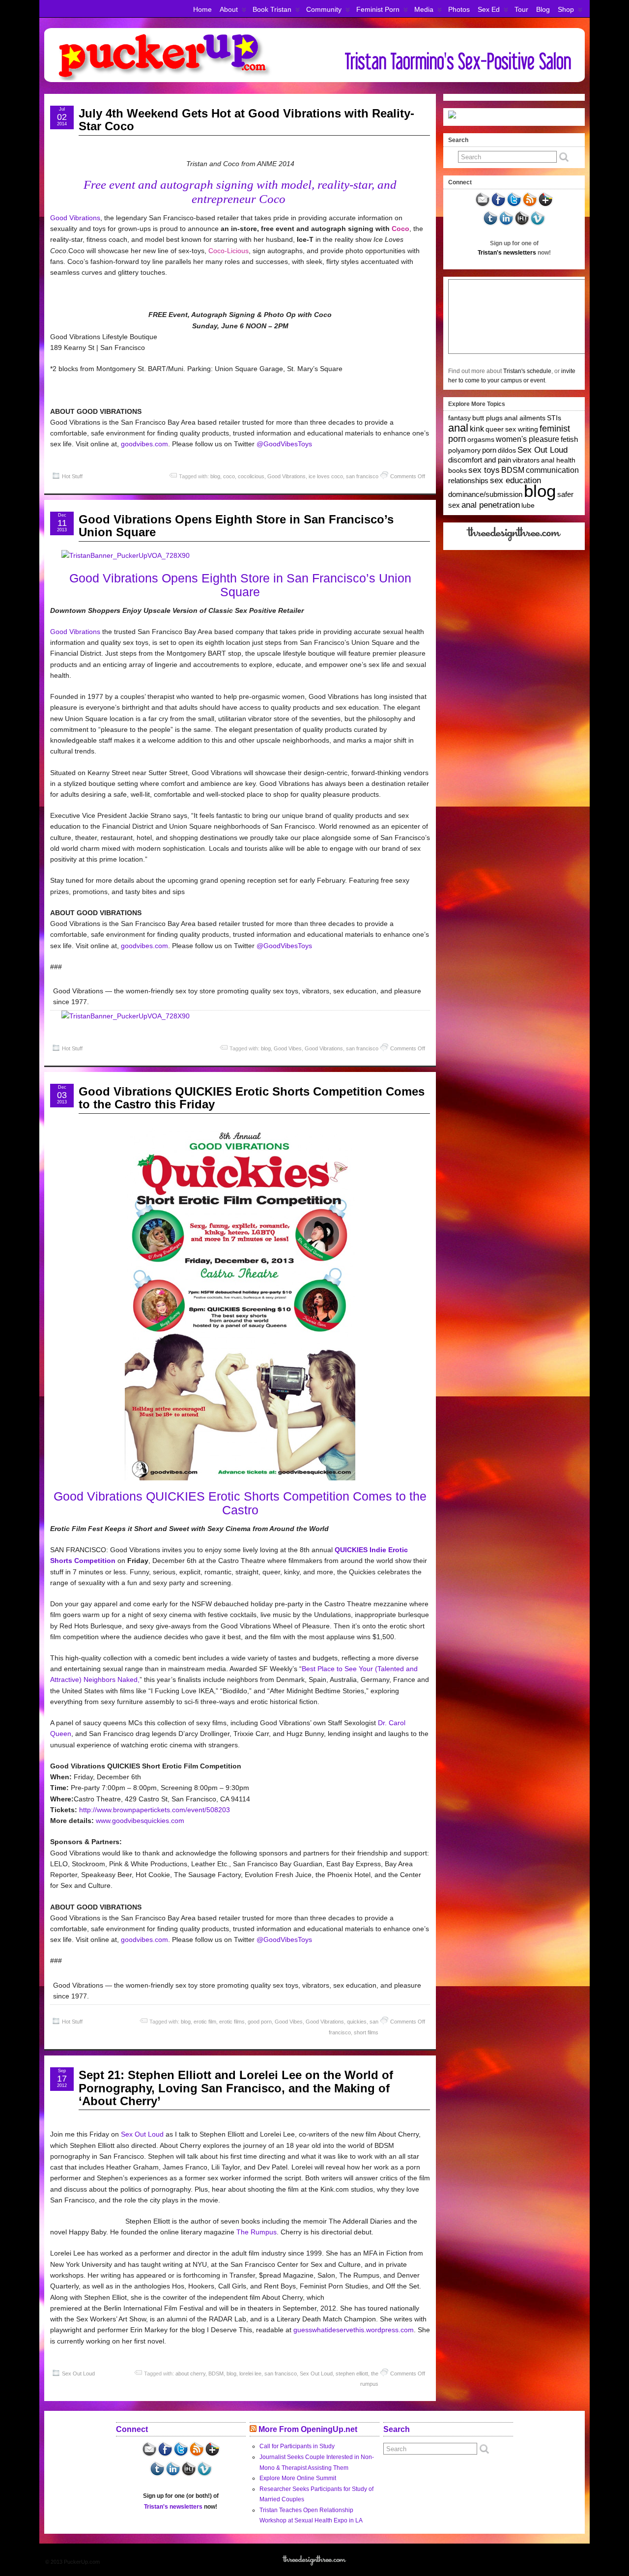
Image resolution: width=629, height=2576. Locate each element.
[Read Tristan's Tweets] (514, 205)
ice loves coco (326, 476)
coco (229, 476)
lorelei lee (250, 2373)
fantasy (459, 418)
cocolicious (251, 476)
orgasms (481, 439)
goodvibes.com (144, 444)
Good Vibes (288, 1048)
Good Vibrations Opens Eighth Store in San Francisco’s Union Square (236, 526)
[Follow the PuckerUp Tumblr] (490, 224)
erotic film (205, 2022)
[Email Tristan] (483, 205)
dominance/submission (485, 494)
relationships (468, 480)
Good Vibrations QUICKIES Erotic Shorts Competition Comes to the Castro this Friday (252, 1098)
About (229, 9)
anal (458, 428)
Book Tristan (272, 9)
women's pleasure (528, 439)
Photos (459, 9)
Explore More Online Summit (298, 2478)
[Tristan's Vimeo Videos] (538, 224)
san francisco (362, 476)
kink (477, 429)
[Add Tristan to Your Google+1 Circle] (545, 205)
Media (424, 9)
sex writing (522, 429)
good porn (260, 2022)
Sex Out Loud (142, 2134)
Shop (566, 9)
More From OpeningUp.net (308, 2429)
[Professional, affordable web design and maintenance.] (514, 541)
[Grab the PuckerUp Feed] (530, 205)
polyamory (464, 450)
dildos (507, 450)
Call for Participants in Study (297, 2446)
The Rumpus (257, 2232)
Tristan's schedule (527, 371)
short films (366, 2032)
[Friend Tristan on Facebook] (498, 205)
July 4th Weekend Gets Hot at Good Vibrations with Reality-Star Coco (246, 120)
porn (489, 450)
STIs (554, 418)
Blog (543, 9)
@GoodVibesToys (284, 444)
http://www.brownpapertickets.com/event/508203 (155, 1810)
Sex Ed (489, 9)
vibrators (526, 460)
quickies (357, 2022)
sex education (515, 480)
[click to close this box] (578, 140)
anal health (558, 460)
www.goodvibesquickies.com (140, 1821)
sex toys (484, 470)
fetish (569, 439)
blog (215, 476)
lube (528, 505)
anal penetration (491, 505)
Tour (521, 9)
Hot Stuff (72, 476)
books (457, 470)
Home (202, 9)
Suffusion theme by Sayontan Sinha (542, 2562)
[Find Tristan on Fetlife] (522, 224)
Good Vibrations (75, 218)
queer (495, 429)
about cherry (190, 2373)
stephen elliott (352, 2373)
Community (324, 9)
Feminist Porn (378, 9)
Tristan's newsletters (507, 253)
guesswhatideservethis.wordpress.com (354, 2330)
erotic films (232, 2022)
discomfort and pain (480, 460)
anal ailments (525, 418)
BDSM (216, 2373)
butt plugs (487, 418)
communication (552, 470)
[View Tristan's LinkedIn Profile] (506, 224)
